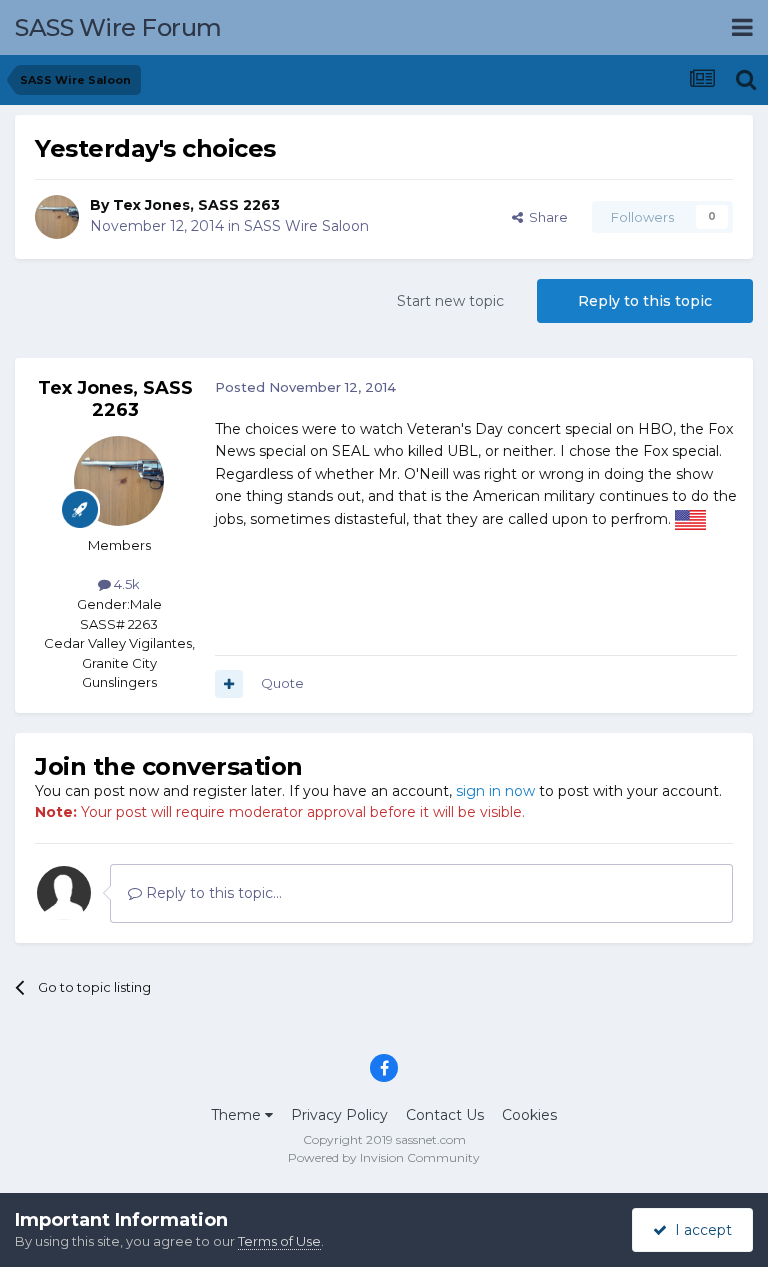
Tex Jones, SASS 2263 (196, 205)
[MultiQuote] (229, 684)
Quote (282, 683)
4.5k (125, 584)
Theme (238, 1115)
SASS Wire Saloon (306, 226)
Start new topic (450, 301)
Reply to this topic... (212, 893)
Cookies (529, 1115)
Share (545, 217)
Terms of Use (279, 1241)
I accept (699, 1230)
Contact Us (445, 1115)
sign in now (495, 791)
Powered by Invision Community (384, 1157)
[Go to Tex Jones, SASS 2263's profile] (57, 217)
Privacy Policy (339, 1115)
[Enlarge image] (690, 519)
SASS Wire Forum (118, 27)
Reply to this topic (645, 301)
